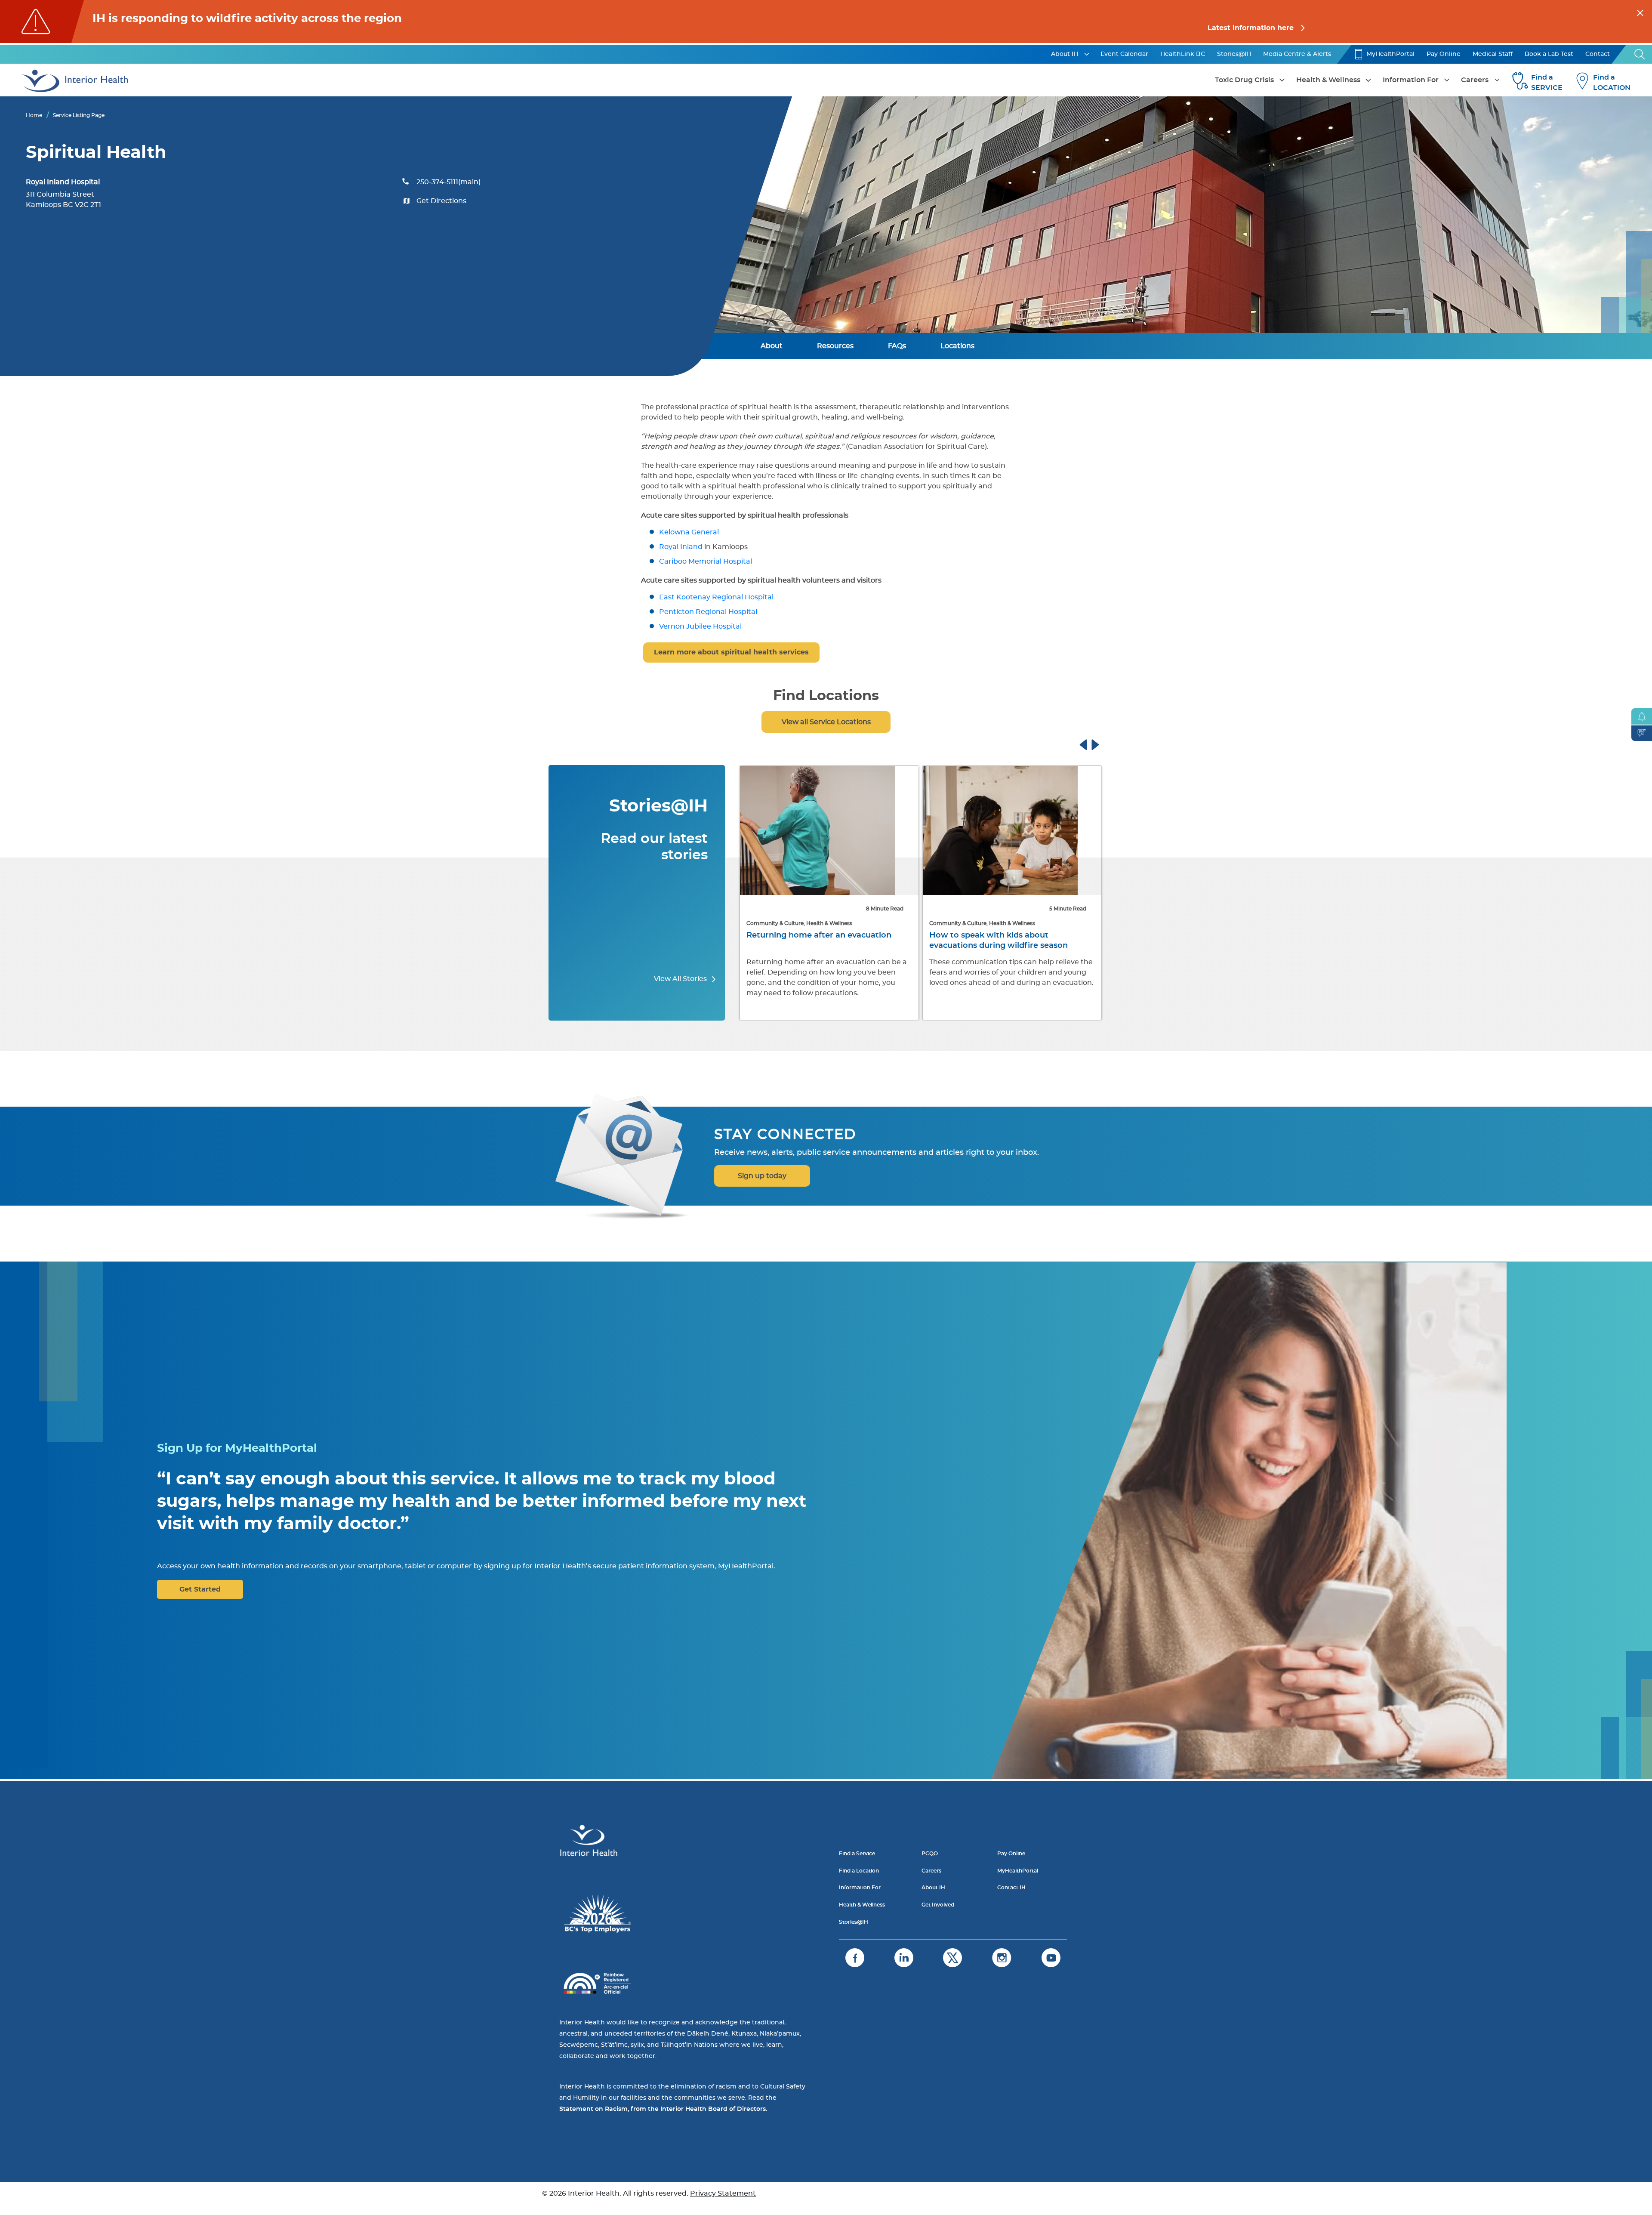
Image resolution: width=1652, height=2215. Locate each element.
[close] (1640, 12)
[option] (829, 894)
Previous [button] (1091, 743)
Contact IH (1011, 1888)
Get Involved (938, 1905)
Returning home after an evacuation (819, 935)
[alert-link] (826, 22)
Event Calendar (1124, 54)
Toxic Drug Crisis (1244, 80)
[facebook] (855, 1958)
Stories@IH (1234, 54)
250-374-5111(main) (448, 182)
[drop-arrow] (1087, 54)
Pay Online (1444, 54)
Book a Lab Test (1549, 54)
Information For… (862, 1888)
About (772, 346)
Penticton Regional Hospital (708, 612)
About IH (1065, 54)
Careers (1475, 80)
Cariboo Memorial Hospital (706, 561)
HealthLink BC (1183, 54)
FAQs (897, 346)
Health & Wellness (1328, 80)
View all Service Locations (826, 722)
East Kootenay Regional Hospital (716, 597)
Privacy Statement (723, 2193)
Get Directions (441, 201)
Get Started (200, 1589)
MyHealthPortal (1390, 54)
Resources (835, 346)
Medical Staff (1493, 54)
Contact (1598, 54)
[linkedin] (904, 1958)
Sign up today (762, 1176)
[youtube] (1051, 1958)
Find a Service (857, 1854)
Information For (1411, 80)
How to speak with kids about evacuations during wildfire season (999, 941)
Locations (957, 346)
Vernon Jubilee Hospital (700, 626)
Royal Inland (681, 547)
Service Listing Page (79, 115)
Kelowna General (689, 532)
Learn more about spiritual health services (731, 652)
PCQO (930, 1854)
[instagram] (1002, 1958)
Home (34, 115)
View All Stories (681, 979)
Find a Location (859, 1871)
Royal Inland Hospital (63, 182)
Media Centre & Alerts (1297, 54)
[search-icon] (1640, 54)
